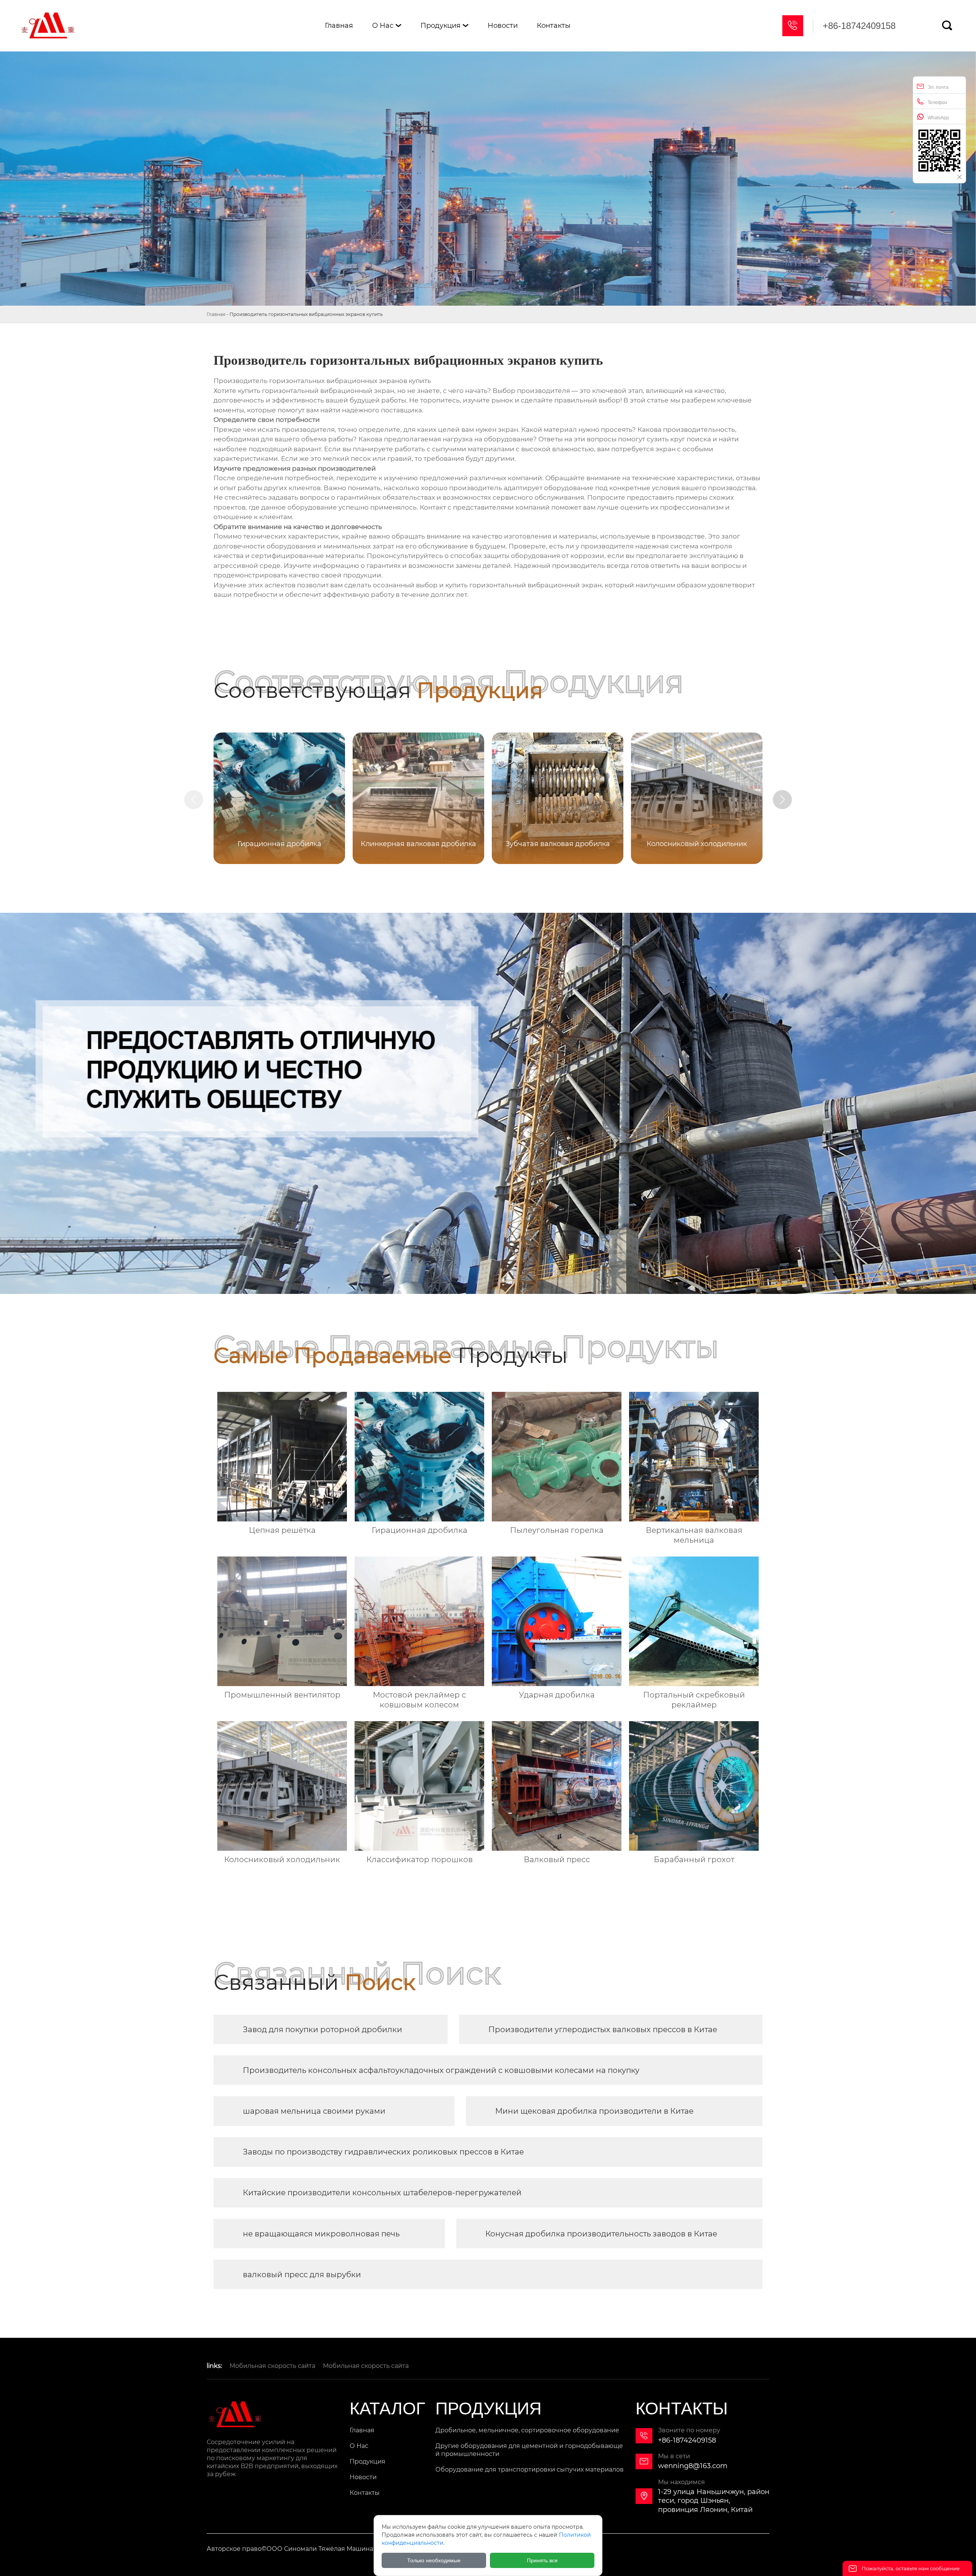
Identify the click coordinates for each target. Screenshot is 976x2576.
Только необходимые (434, 2560)
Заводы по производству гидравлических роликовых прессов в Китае (383, 2152)
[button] (782, 800)
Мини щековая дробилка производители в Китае (594, 2111)
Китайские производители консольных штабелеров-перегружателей (382, 2193)
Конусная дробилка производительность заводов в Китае (601, 2234)
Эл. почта (938, 87)
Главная (216, 314)
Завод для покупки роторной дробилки (323, 2029)
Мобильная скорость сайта (272, 2366)
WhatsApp (938, 118)
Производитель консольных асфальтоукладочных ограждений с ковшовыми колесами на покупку (441, 2070)
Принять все (542, 2560)
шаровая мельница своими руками (314, 2111)
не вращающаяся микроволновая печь (321, 2234)
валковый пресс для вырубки (302, 2275)
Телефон (937, 103)
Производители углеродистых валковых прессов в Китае (603, 2029)
